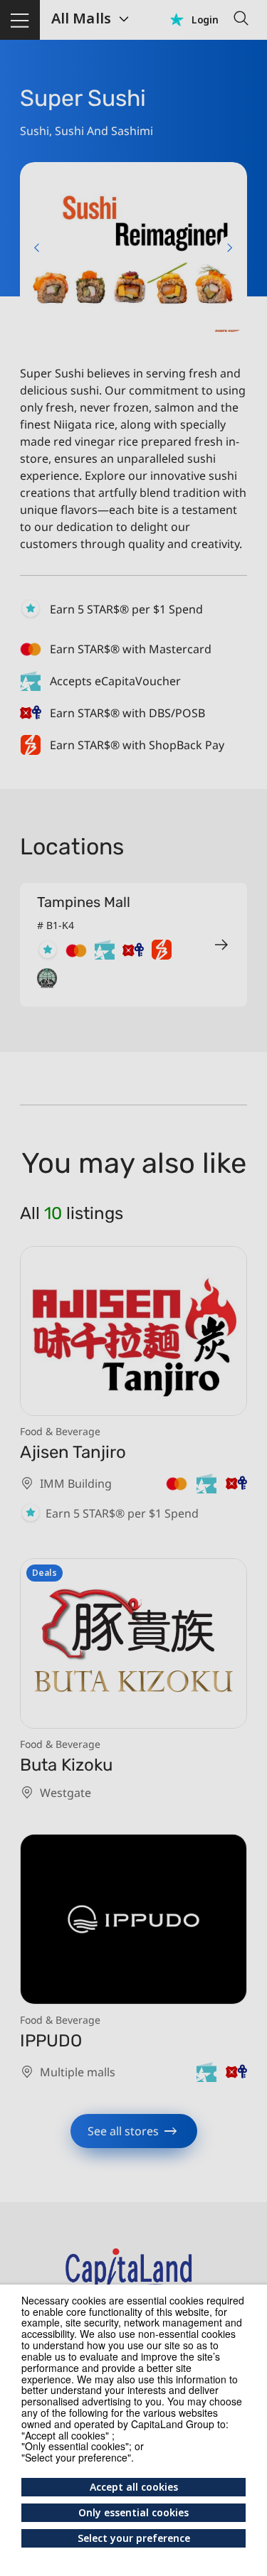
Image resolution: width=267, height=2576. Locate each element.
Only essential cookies (133, 2512)
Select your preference (134, 2538)
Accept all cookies (134, 2487)
